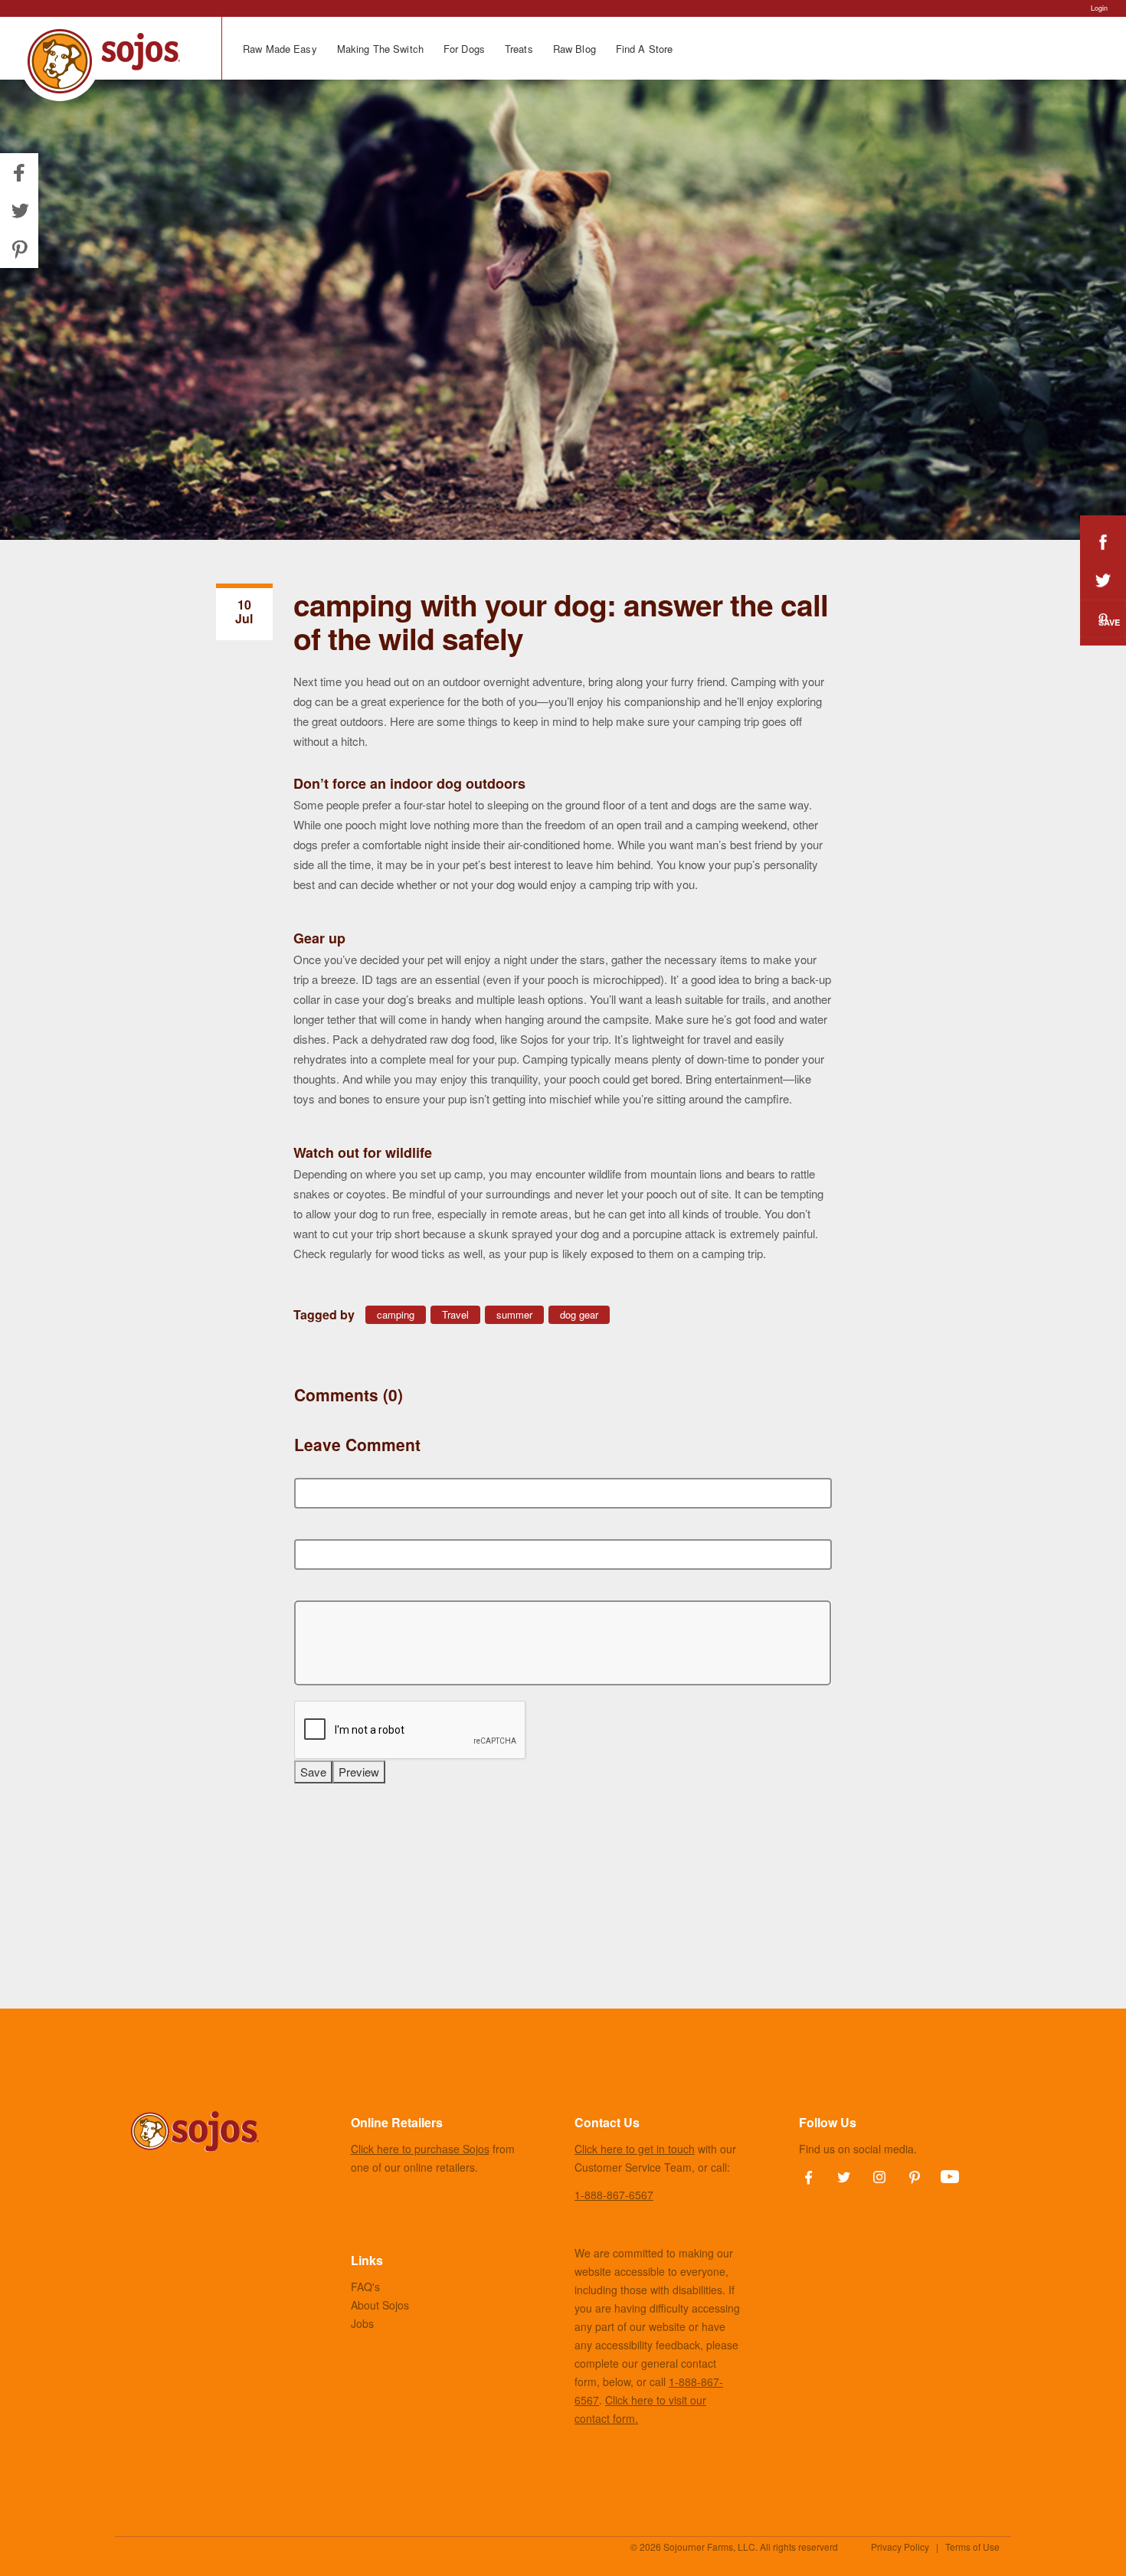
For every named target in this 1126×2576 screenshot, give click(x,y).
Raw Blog (574, 49)
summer (514, 1314)
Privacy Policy (900, 2547)
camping (396, 1314)
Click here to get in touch (635, 2149)
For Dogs (464, 49)
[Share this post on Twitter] (1103, 580)
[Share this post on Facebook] (1103, 542)
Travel (455, 1314)
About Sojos (380, 2305)
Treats (519, 49)
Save (1109, 622)
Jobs (362, 2323)
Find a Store (645, 49)
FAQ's (365, 2287)
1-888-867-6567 (614, 2195)
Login (1099, 8)
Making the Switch (380, 49)
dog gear (579, 1314)
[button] (19, 211)
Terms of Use (972, 2547)
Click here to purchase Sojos (420, 2149)
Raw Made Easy (280, 49)
